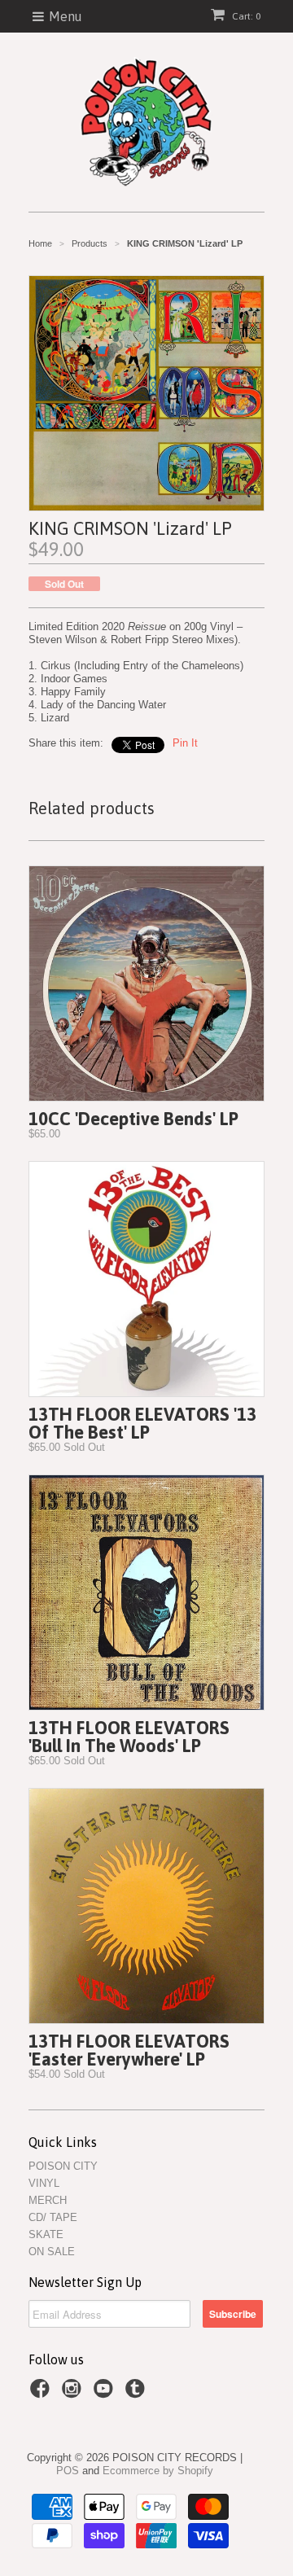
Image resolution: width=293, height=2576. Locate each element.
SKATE (46, 2234)
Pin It (185, 743)
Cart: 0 (245, 16)
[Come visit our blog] (138, 2394)
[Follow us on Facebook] (42, 2394)
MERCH (48, 2200)
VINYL (44, 2183)
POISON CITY (63, 2166)
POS (68, 2471)
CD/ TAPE (53, 2217)
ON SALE (52, 2252)
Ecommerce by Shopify (158, 2471)
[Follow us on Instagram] (74, 2394)
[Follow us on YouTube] (106, 2394)
